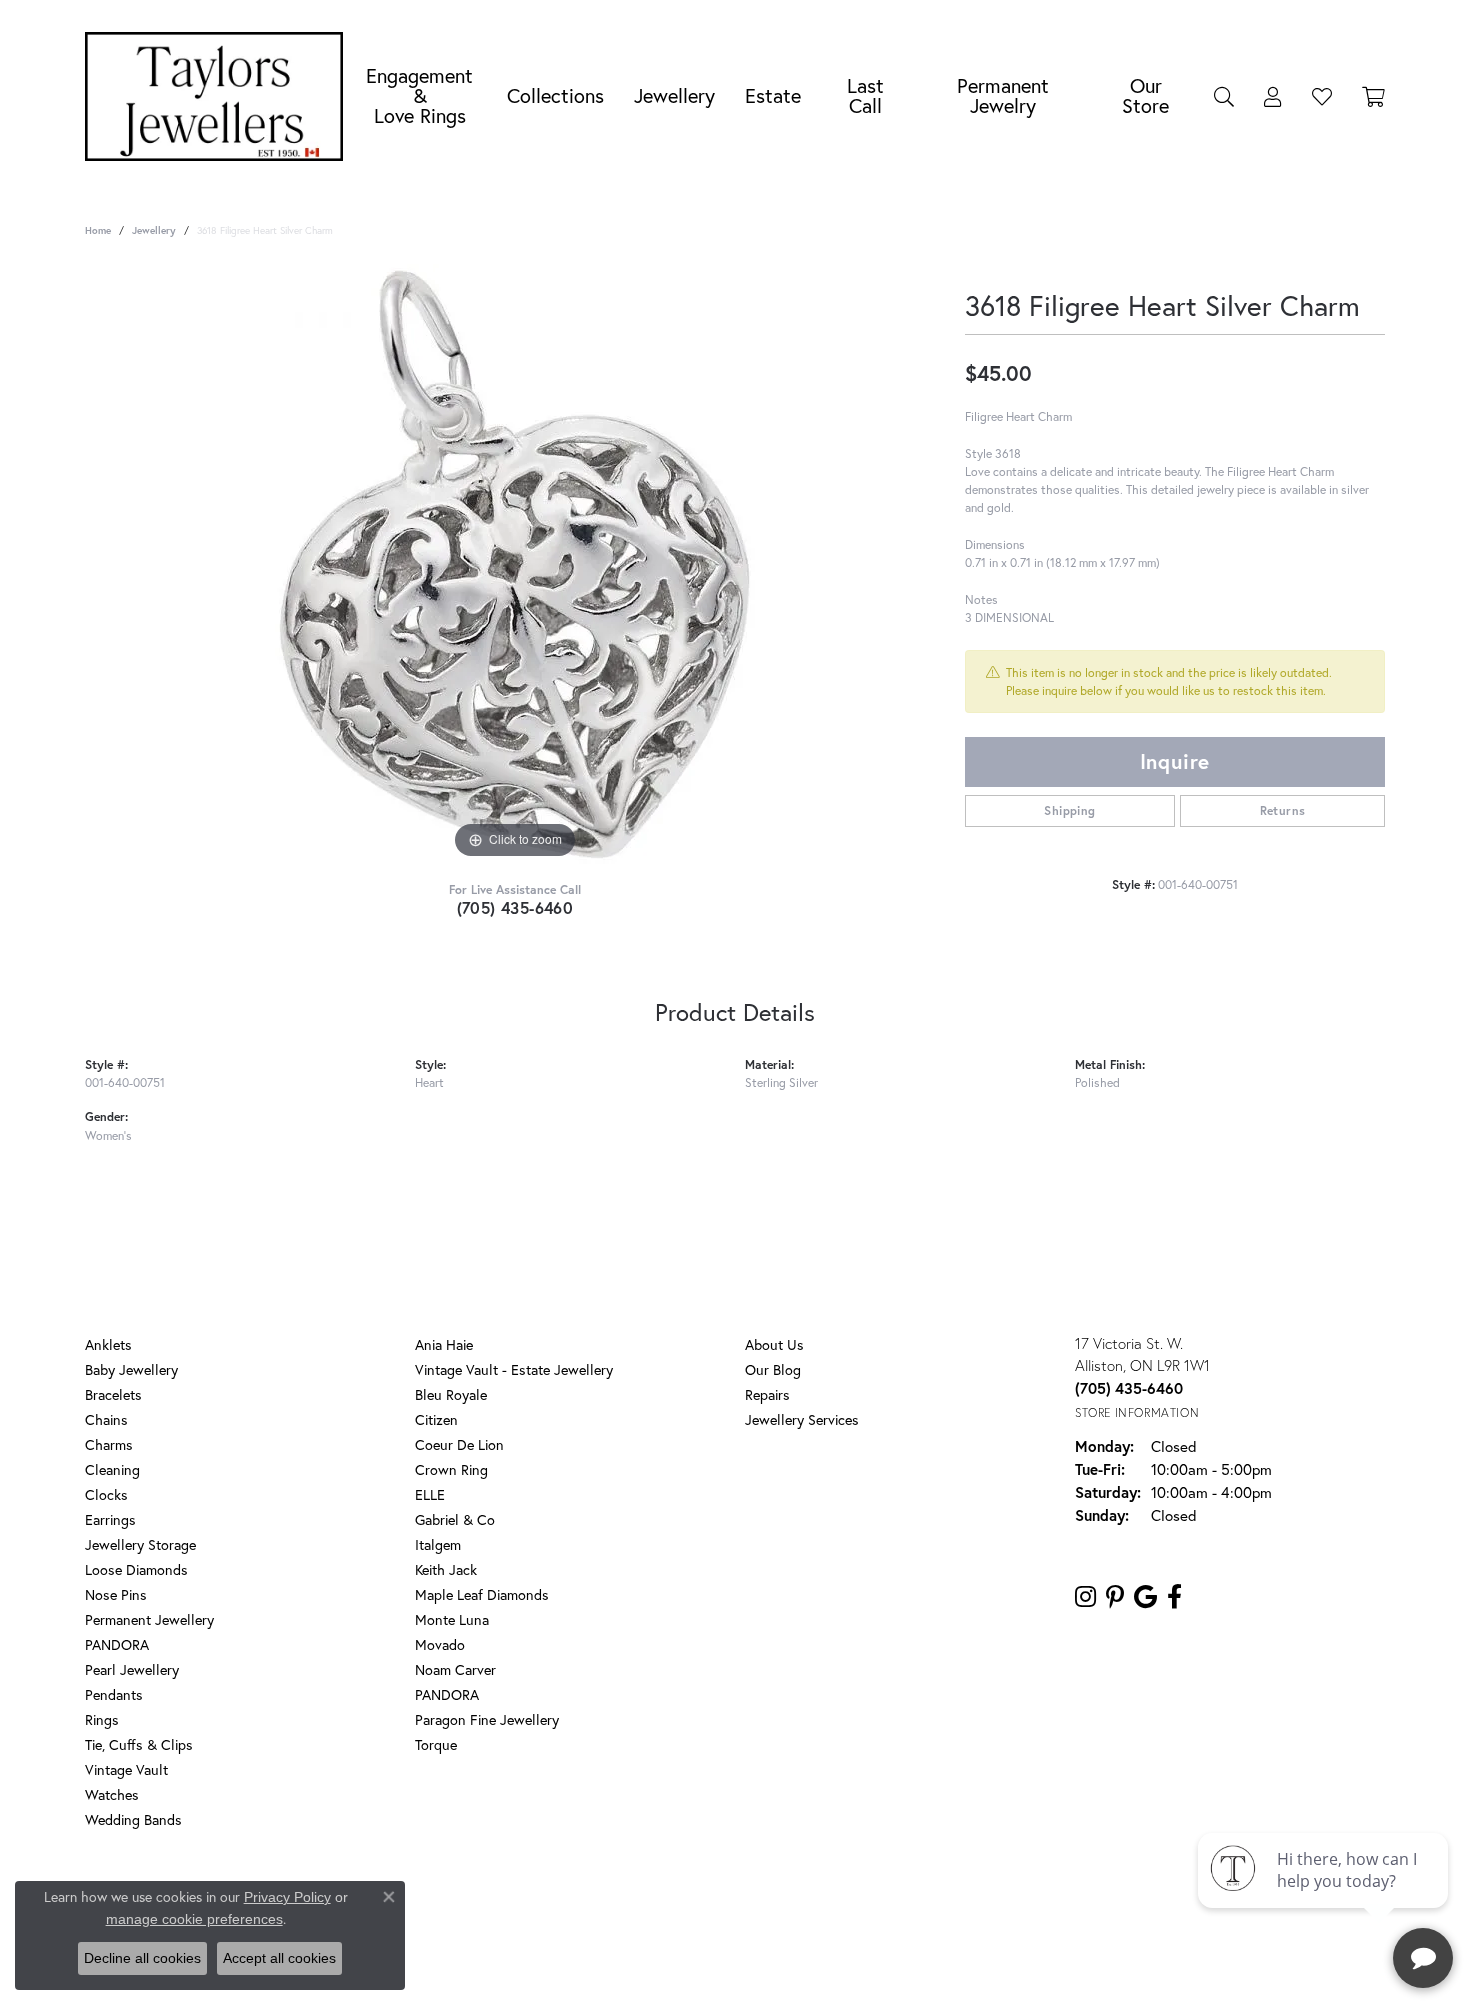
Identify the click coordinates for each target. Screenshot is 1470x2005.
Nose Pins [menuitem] (116, 1594)
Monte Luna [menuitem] (452, 1619)
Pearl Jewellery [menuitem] (132, 1669)
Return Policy (548, 1900)
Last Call (865, 95)
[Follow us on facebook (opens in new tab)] (1174, 1597)
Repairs (767, 1394)
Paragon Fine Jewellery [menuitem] (487, 1719)
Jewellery (674, 95)
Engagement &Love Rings (419, 95)
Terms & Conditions (756, 1900)
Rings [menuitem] (102, 1719)
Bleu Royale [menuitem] (451, 1394)
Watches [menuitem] (112, 1794)
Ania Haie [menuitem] (444, 1344)
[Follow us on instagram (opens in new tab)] (1085, 1597)
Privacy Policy (643, 1900)
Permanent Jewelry (1003, 95)
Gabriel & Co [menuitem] (455, 1519)
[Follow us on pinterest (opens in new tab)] (1115, 1597)
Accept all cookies (279, 1958)
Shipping (1069, 810)
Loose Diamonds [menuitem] (136, 1569)
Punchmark (769, 1965)
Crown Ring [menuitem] (451, 1469)
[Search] (1224, 96)
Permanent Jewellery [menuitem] (149, 1619)
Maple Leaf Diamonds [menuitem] (482, 1594)
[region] (515, 564)
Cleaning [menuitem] (112, 1469)
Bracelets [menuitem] (113, 1394)
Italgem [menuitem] (438, 1544)
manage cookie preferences (194, 1919)
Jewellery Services (802, 1419)
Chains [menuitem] (106, 1419)
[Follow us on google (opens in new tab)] (1145, 1597)
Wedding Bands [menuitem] (133, 1819)
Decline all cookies (142, 1958)
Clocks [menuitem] (106, 1494)
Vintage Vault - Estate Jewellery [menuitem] (514, 1369)
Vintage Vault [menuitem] (126, 1769)
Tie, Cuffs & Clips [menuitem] (139, 1744)
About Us (774, 1344)
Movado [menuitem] (440, 1644)
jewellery (154, 230)
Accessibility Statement (895, 1900)
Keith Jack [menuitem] (446, 1569)
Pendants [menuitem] (114, 1694)
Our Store (1145, 95)
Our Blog (773, 1369)
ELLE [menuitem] (430, 1494)
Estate (773, 95)
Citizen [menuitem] (436, 1419)
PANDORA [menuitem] (117, 1644)
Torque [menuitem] (436, 1744)
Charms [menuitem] (109, 1444)
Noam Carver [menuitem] (455, 1669)
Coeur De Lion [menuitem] (459, 1444)
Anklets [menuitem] (108, 1344)
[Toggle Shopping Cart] (1373, 96)
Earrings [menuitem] (110, 1519)
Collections (555, 95)
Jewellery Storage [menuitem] (140, 1544)
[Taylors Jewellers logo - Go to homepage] (219, 96)
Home (98, 230)
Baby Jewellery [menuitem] (131, 1369)
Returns (1283, 810)
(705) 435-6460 (515, 907)
